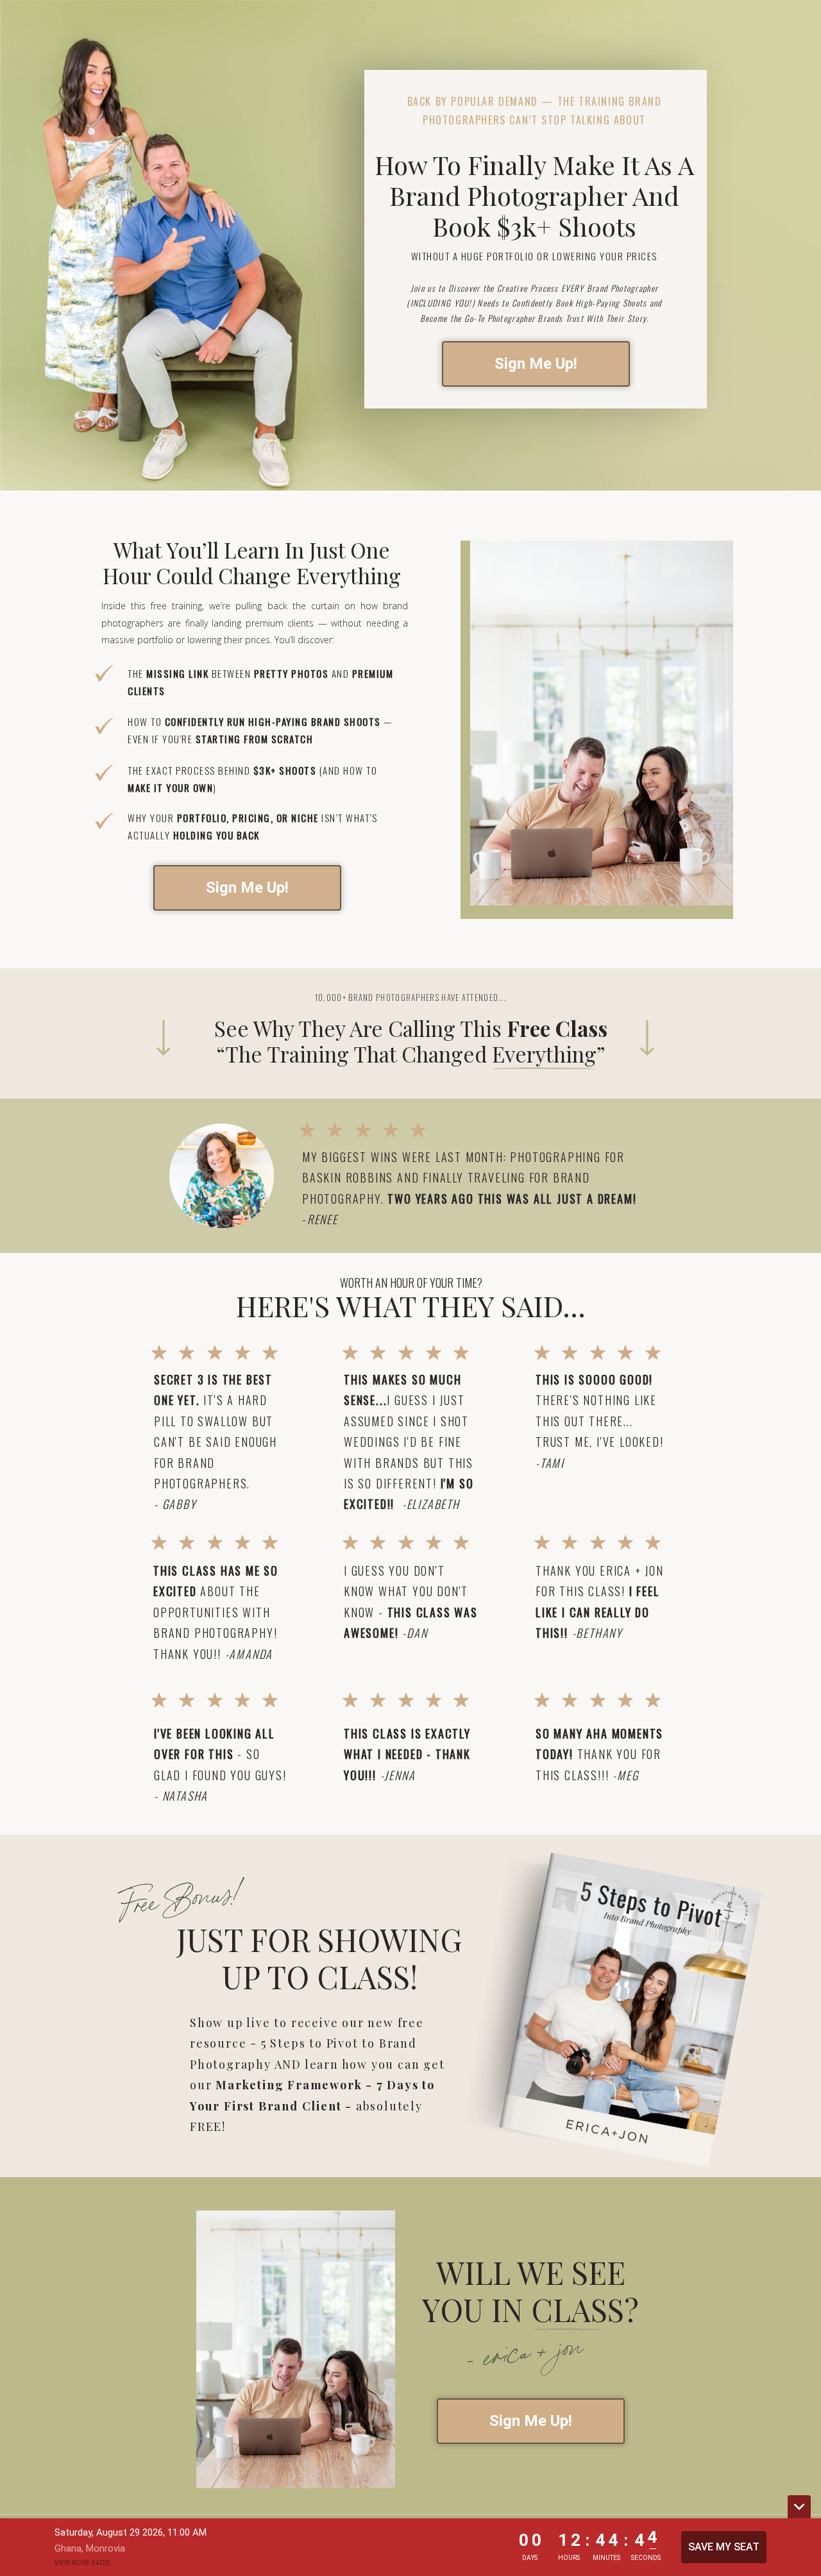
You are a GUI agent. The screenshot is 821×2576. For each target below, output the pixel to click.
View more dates (82, 2563)
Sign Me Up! (536, 364)
